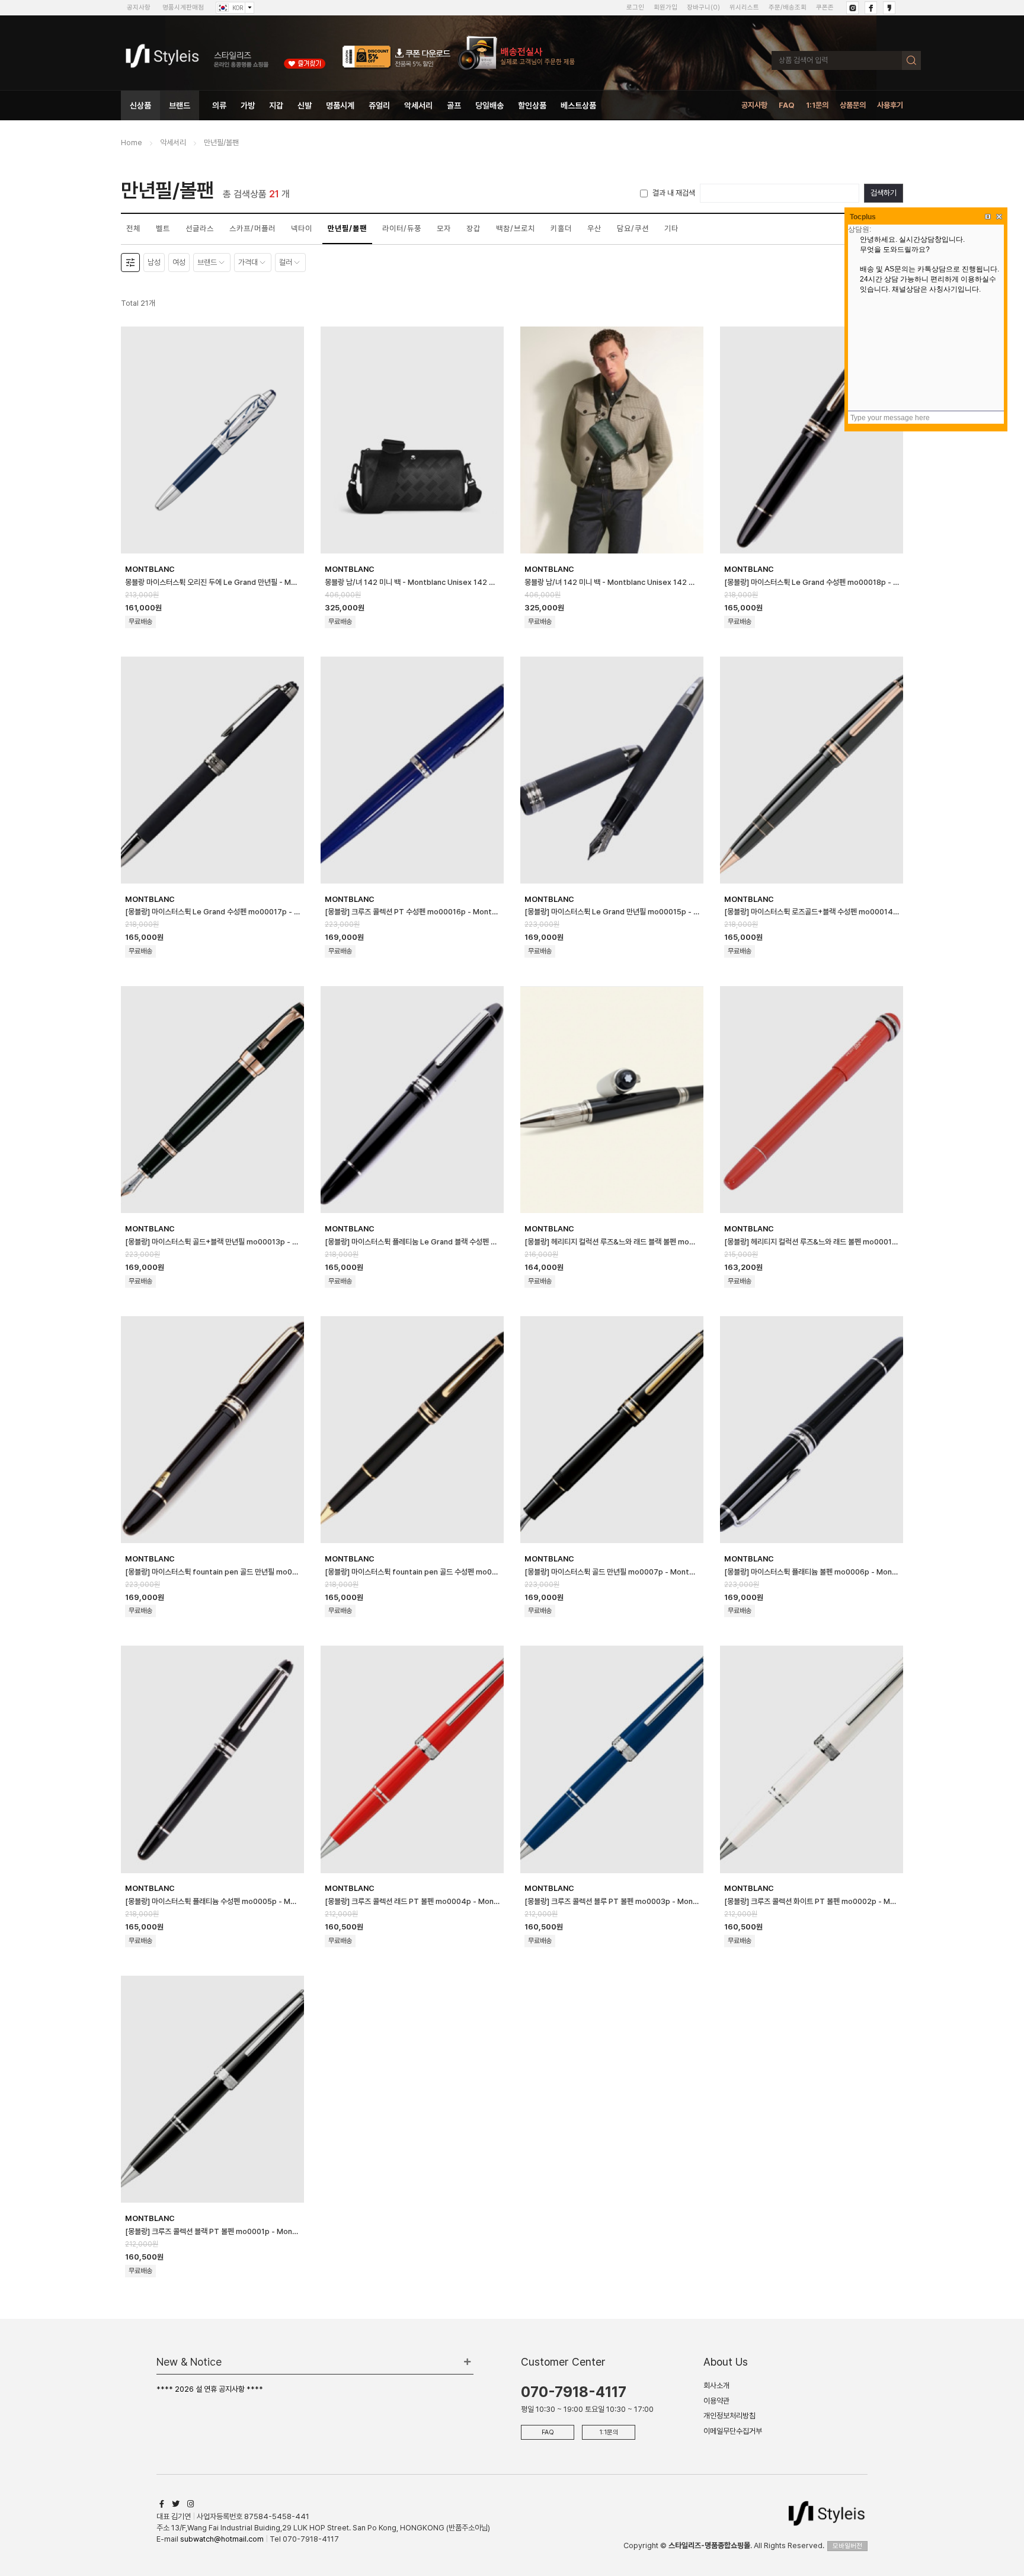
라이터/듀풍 (402, 228)
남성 (154, 262)
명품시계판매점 (183, 7)
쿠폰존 (825, 7)
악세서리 (418, 105)
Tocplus (863, 217)
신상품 (140, 105)
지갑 (276, 105)
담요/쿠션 (633, 228)
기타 (671, 228)
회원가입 (665, 7)
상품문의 (853, 105)
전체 (133, 228)
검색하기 (884, 193)
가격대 (248, 262)
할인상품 (532, 105)
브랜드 (180, 105)
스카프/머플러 (252, 228)
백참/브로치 (516, 228)
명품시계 (340, 105)
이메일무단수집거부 (733, 2431)
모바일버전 (847, 2546)
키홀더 (561, 228)
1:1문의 (817, 105)
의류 (219, 105)
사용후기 (890, 105)
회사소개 (716, 2385)
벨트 (163, 228)
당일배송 (489, 105)
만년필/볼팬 (221, 143)
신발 (305, 105)
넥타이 (302, 228)
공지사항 (139, 7)
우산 (594, 228)
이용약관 (716, 2401)
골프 (454, 105)
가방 (248, 105)
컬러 (286, 262)
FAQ (787, 105)
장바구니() (703, 7)
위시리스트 (744, 7)
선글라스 (200, 228)
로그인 (635, 7)
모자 (444, 228)
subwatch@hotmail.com (222, 2539)
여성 (179, 262)
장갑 (473, 228)
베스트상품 (578, 105)
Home (132, 143)
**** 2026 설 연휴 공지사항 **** (210, 2389)
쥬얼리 (379, 105)
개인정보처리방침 (729, 2416)
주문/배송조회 (788, 7)
